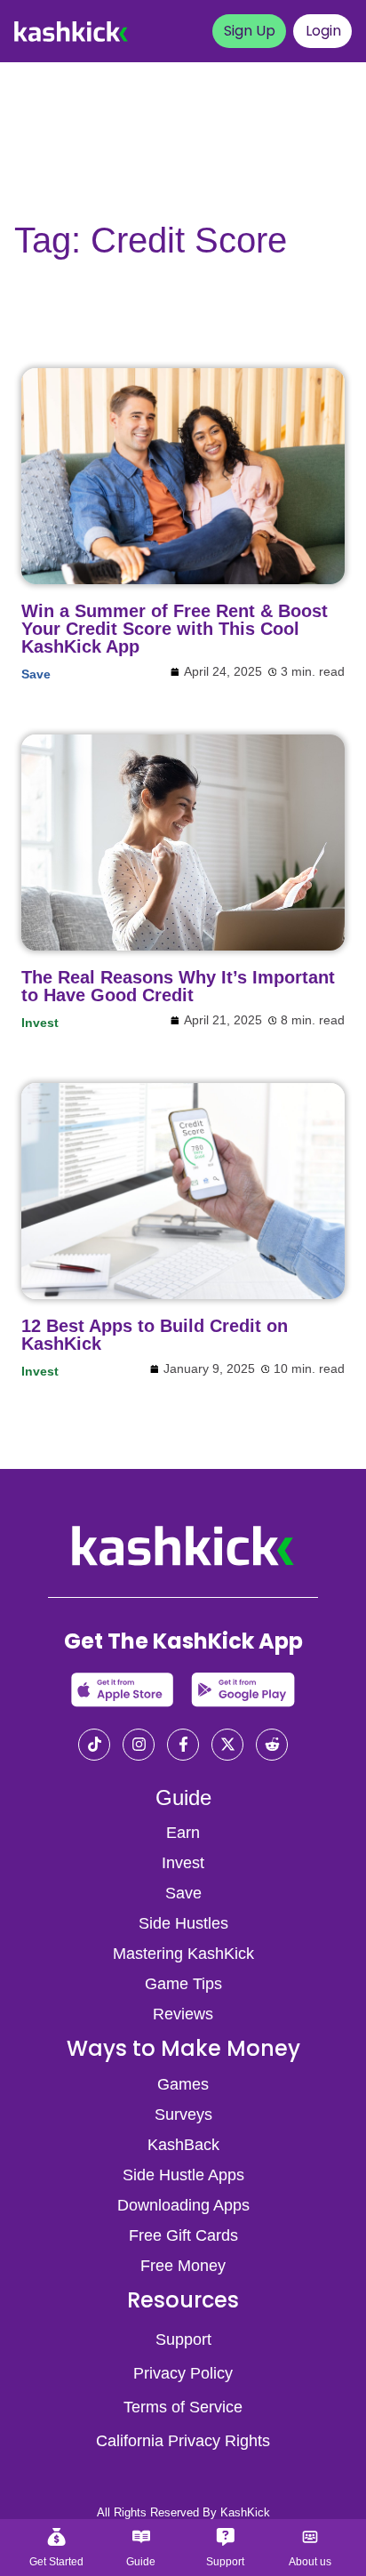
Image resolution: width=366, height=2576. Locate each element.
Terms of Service (183, 2407)
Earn (183, 1833)
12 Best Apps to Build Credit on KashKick (155, 1335)
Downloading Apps (183, 2205)
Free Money (183, 2266)
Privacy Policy (183, 2373)
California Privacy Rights (183, 2441)
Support (183, 2339)
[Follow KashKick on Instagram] (139, 1746)
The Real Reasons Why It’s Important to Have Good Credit (178, 986)
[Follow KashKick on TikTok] (94, 1746)
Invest (40, 1023)
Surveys (183, 2115)
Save (36, 674)
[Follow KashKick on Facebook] (183, 1746)
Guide (183, 1798)
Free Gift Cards (183, 2235)
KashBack (183, 2145)
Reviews (183, 2014)
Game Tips (183, 1984)
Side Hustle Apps (183, 2175)
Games (183, 2084)
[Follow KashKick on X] (227, 1746)
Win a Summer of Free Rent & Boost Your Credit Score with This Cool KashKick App (175, 629)
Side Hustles (183, 1923)
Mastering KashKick (183, 1954)
